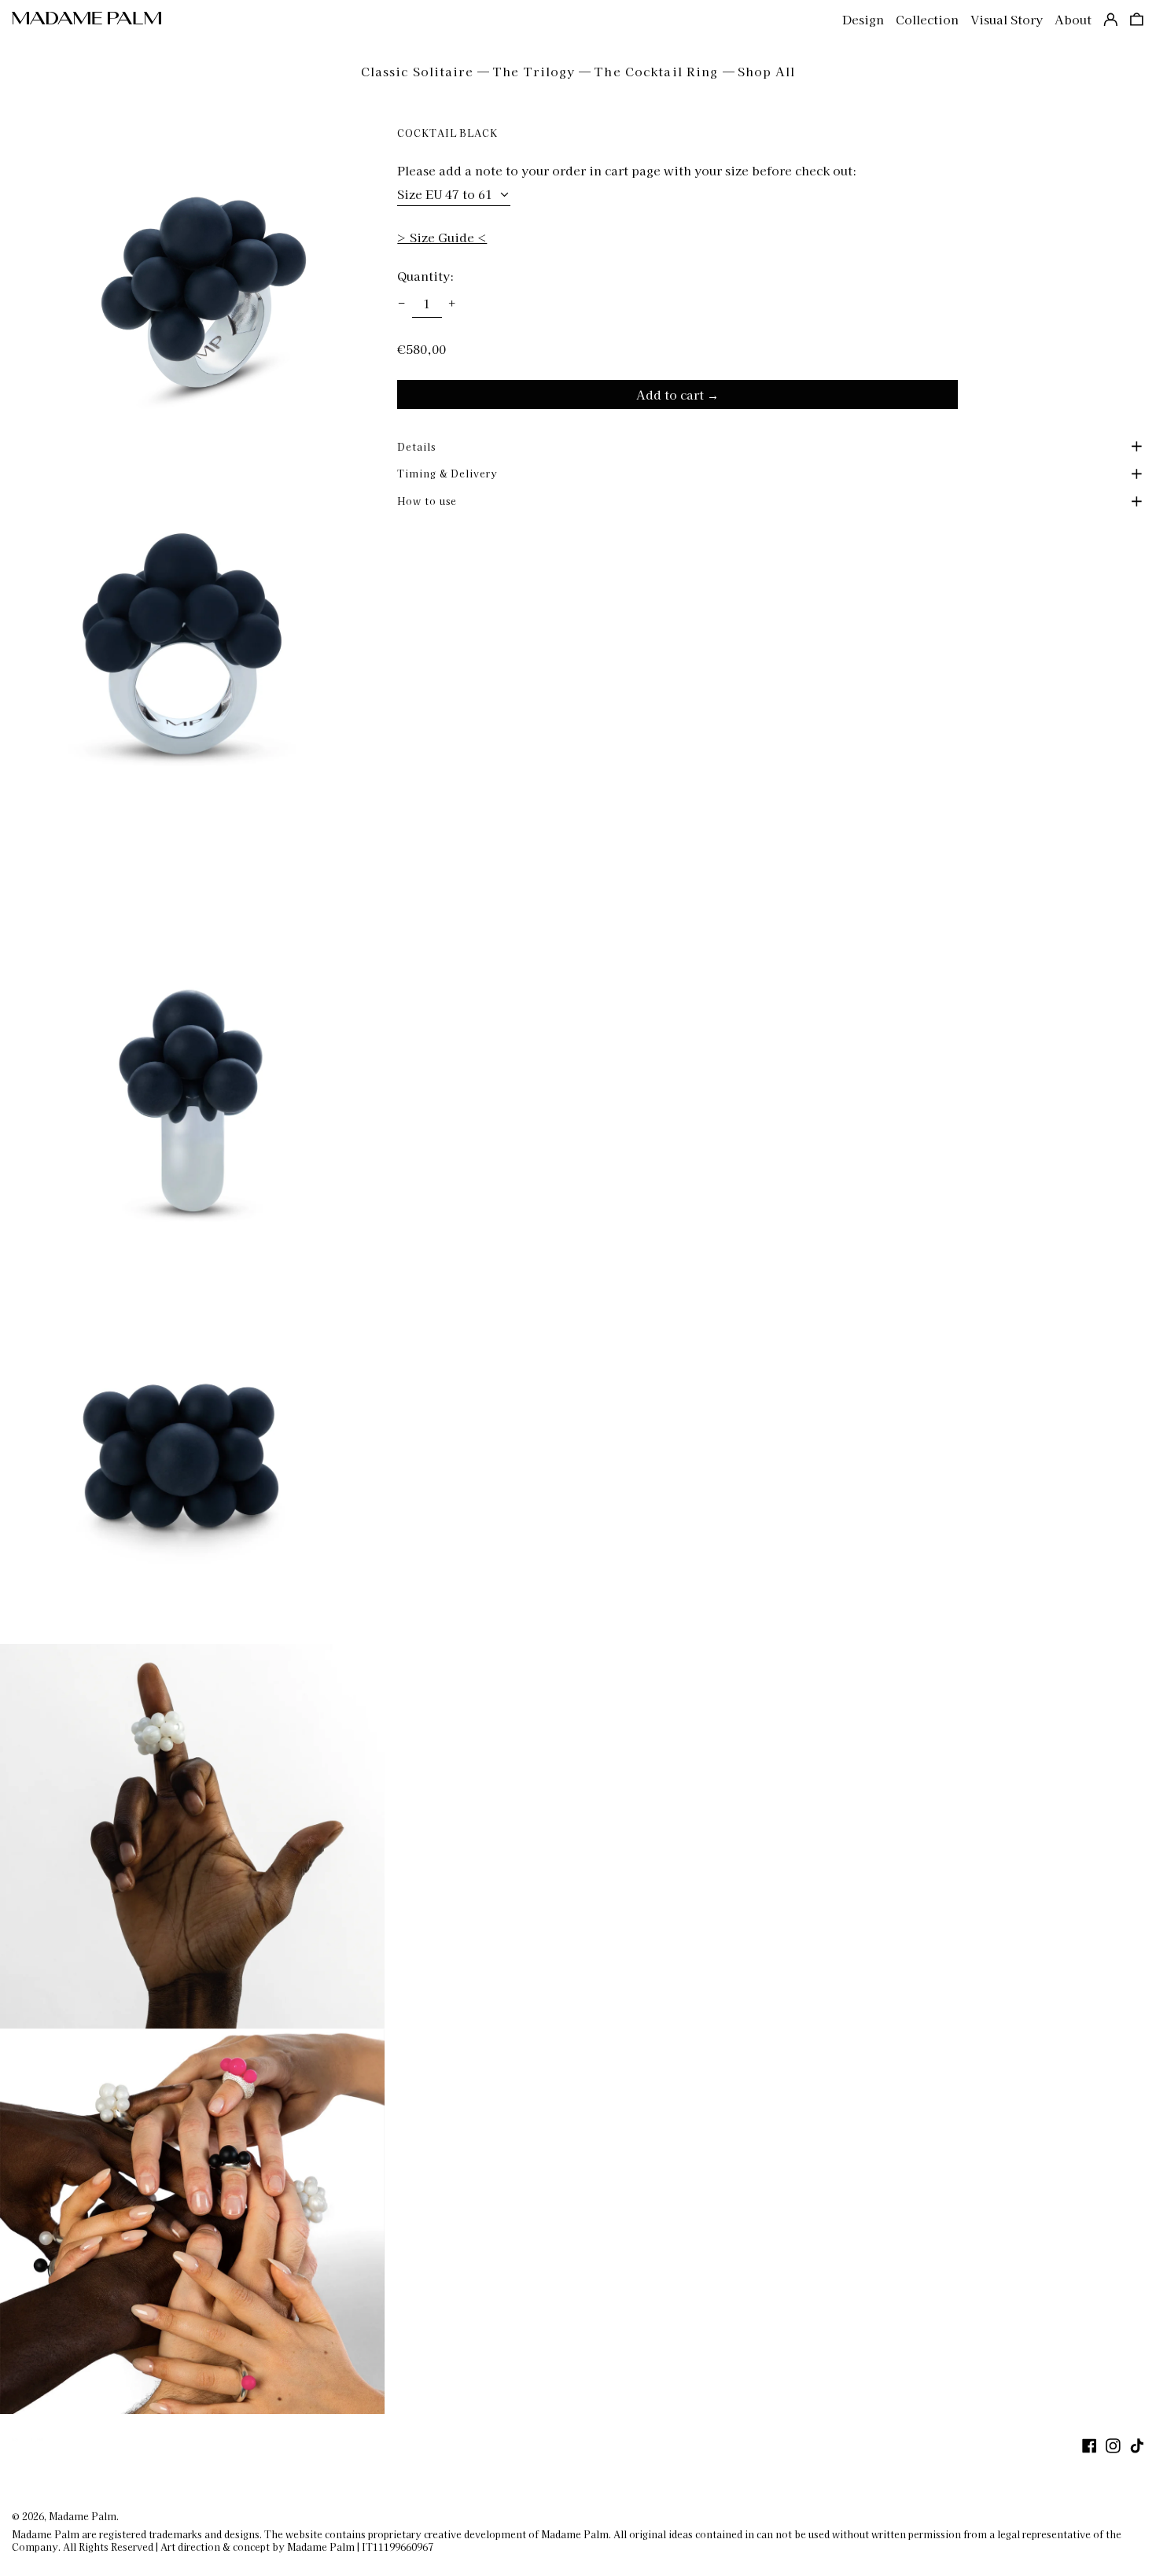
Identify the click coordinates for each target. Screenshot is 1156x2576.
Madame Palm (83, 2516)
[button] (1137, 20)
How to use (427, 501)
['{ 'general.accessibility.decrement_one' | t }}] (402, 304)
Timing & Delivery (447, 473)
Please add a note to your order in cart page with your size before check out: (627, 171)
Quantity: (425, 276)
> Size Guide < (442, 237)
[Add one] (452, 304)
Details (416, 446)
